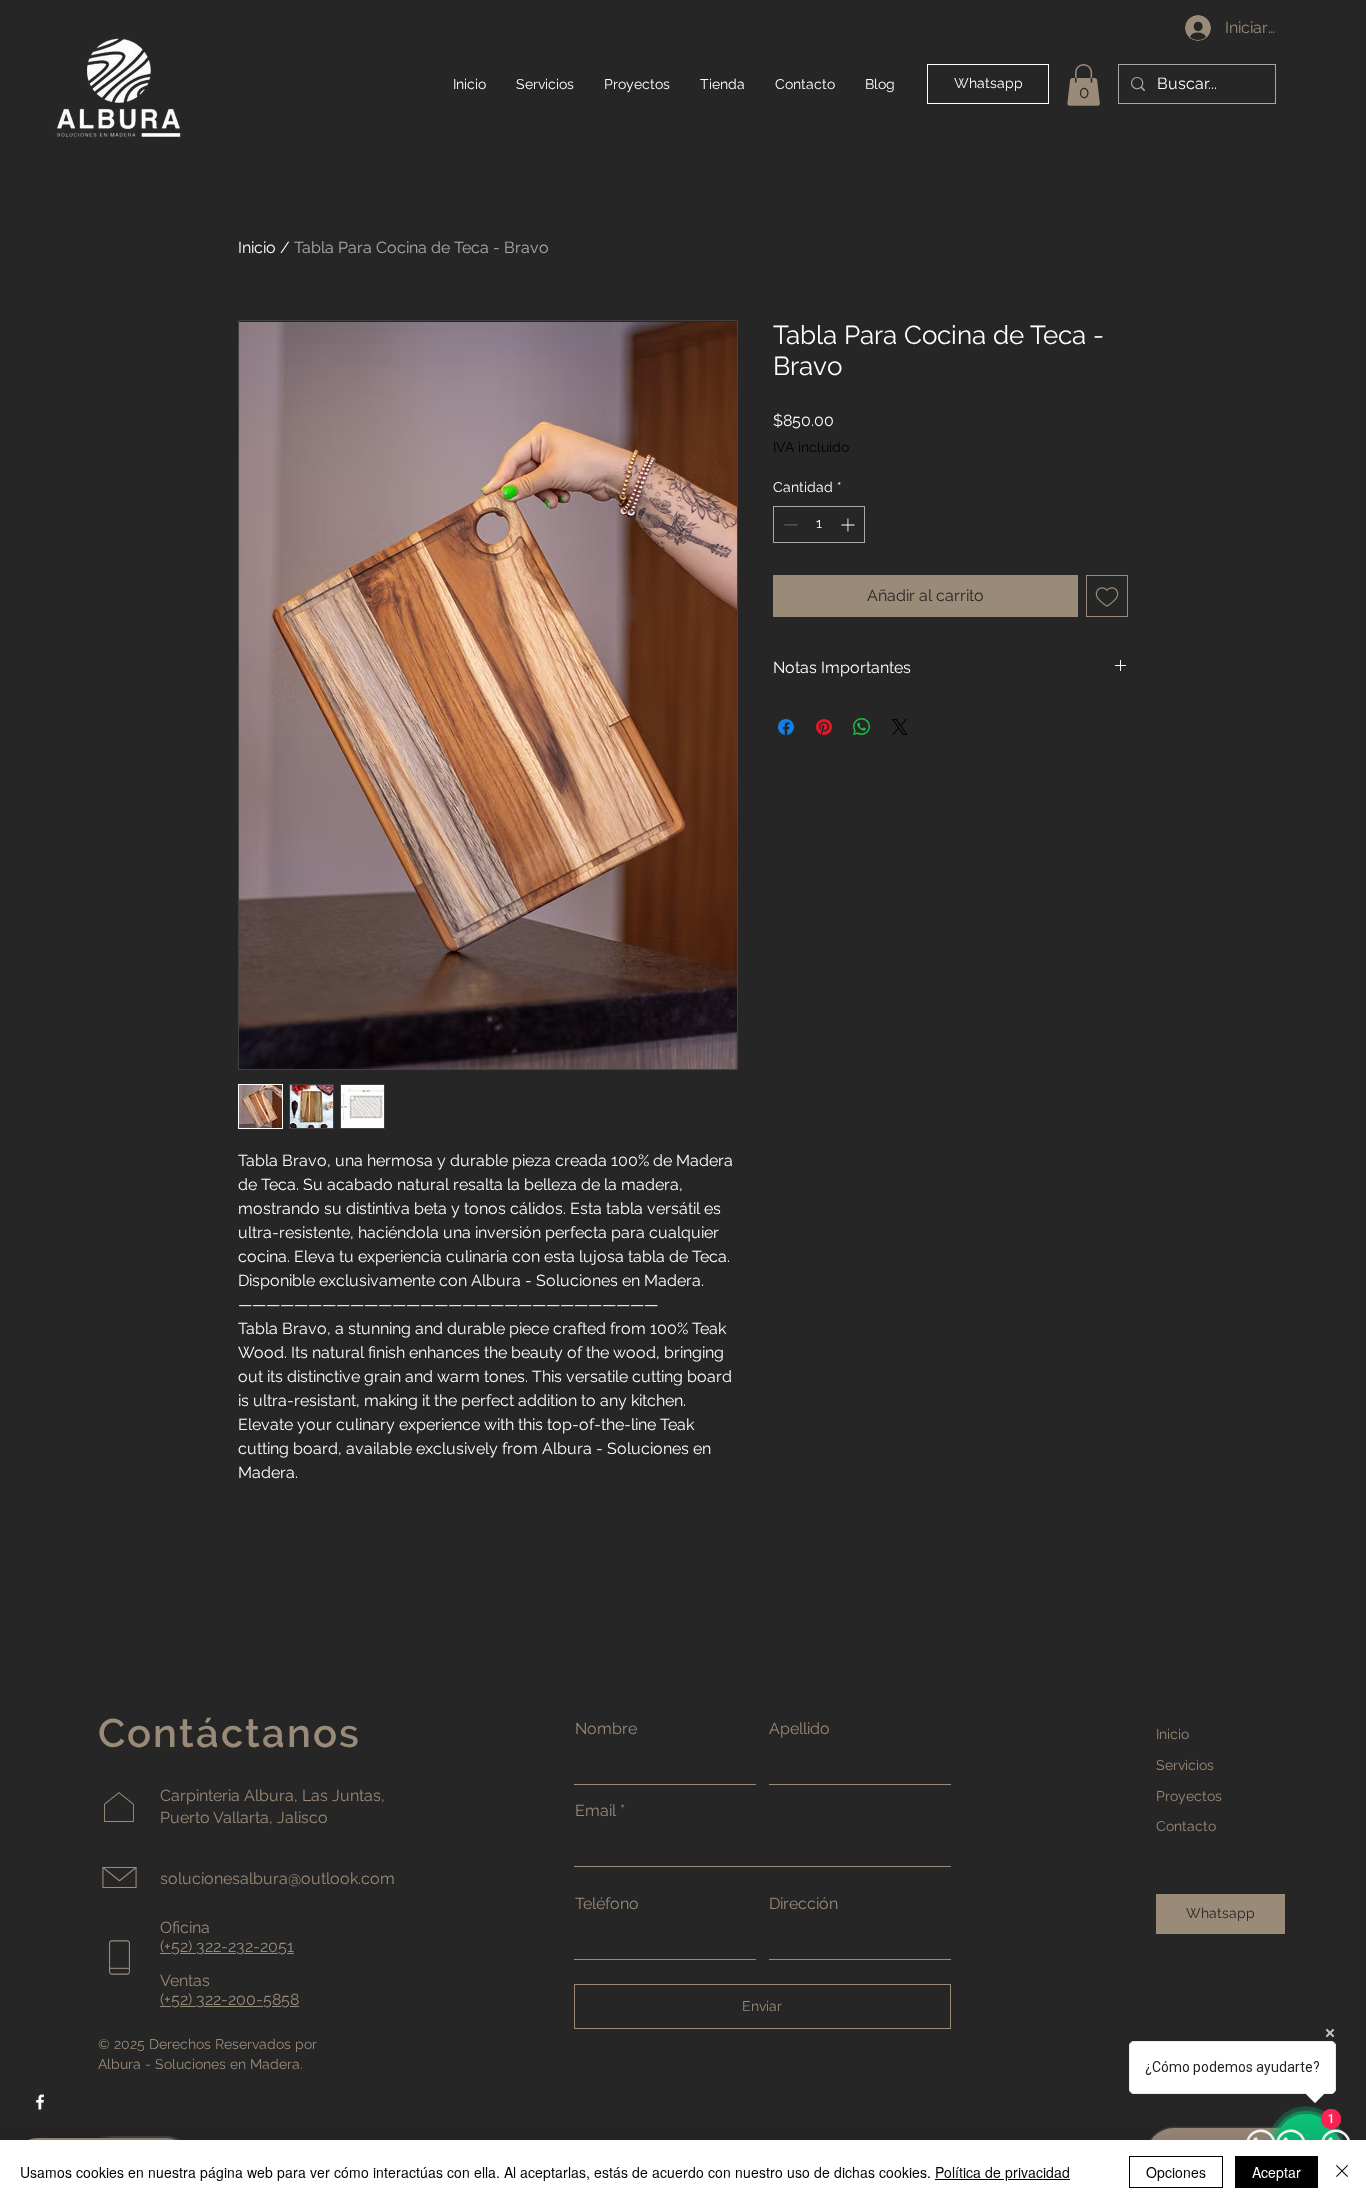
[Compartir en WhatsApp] (862, 727)
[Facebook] (40, 2102)
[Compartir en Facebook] (786, 727)
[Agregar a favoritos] (1107, 596)
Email (595, 1811)
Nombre (606, 1729)
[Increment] (849, 524)
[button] (1083, 85)
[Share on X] (900, 727)
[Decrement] (788, 524)
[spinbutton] (819, 524)
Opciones (1176, 2172)
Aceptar (1276, 2172)
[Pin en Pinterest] (824, 727)
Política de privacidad (1002, 2172)
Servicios (1185, 1765)
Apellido (799, 1729)
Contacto (1186, 1826)
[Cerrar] (1342, 2172)
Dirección (803, 1904)
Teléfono (607, 1904)
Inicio (257, 247)
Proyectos (1189, 1796)
